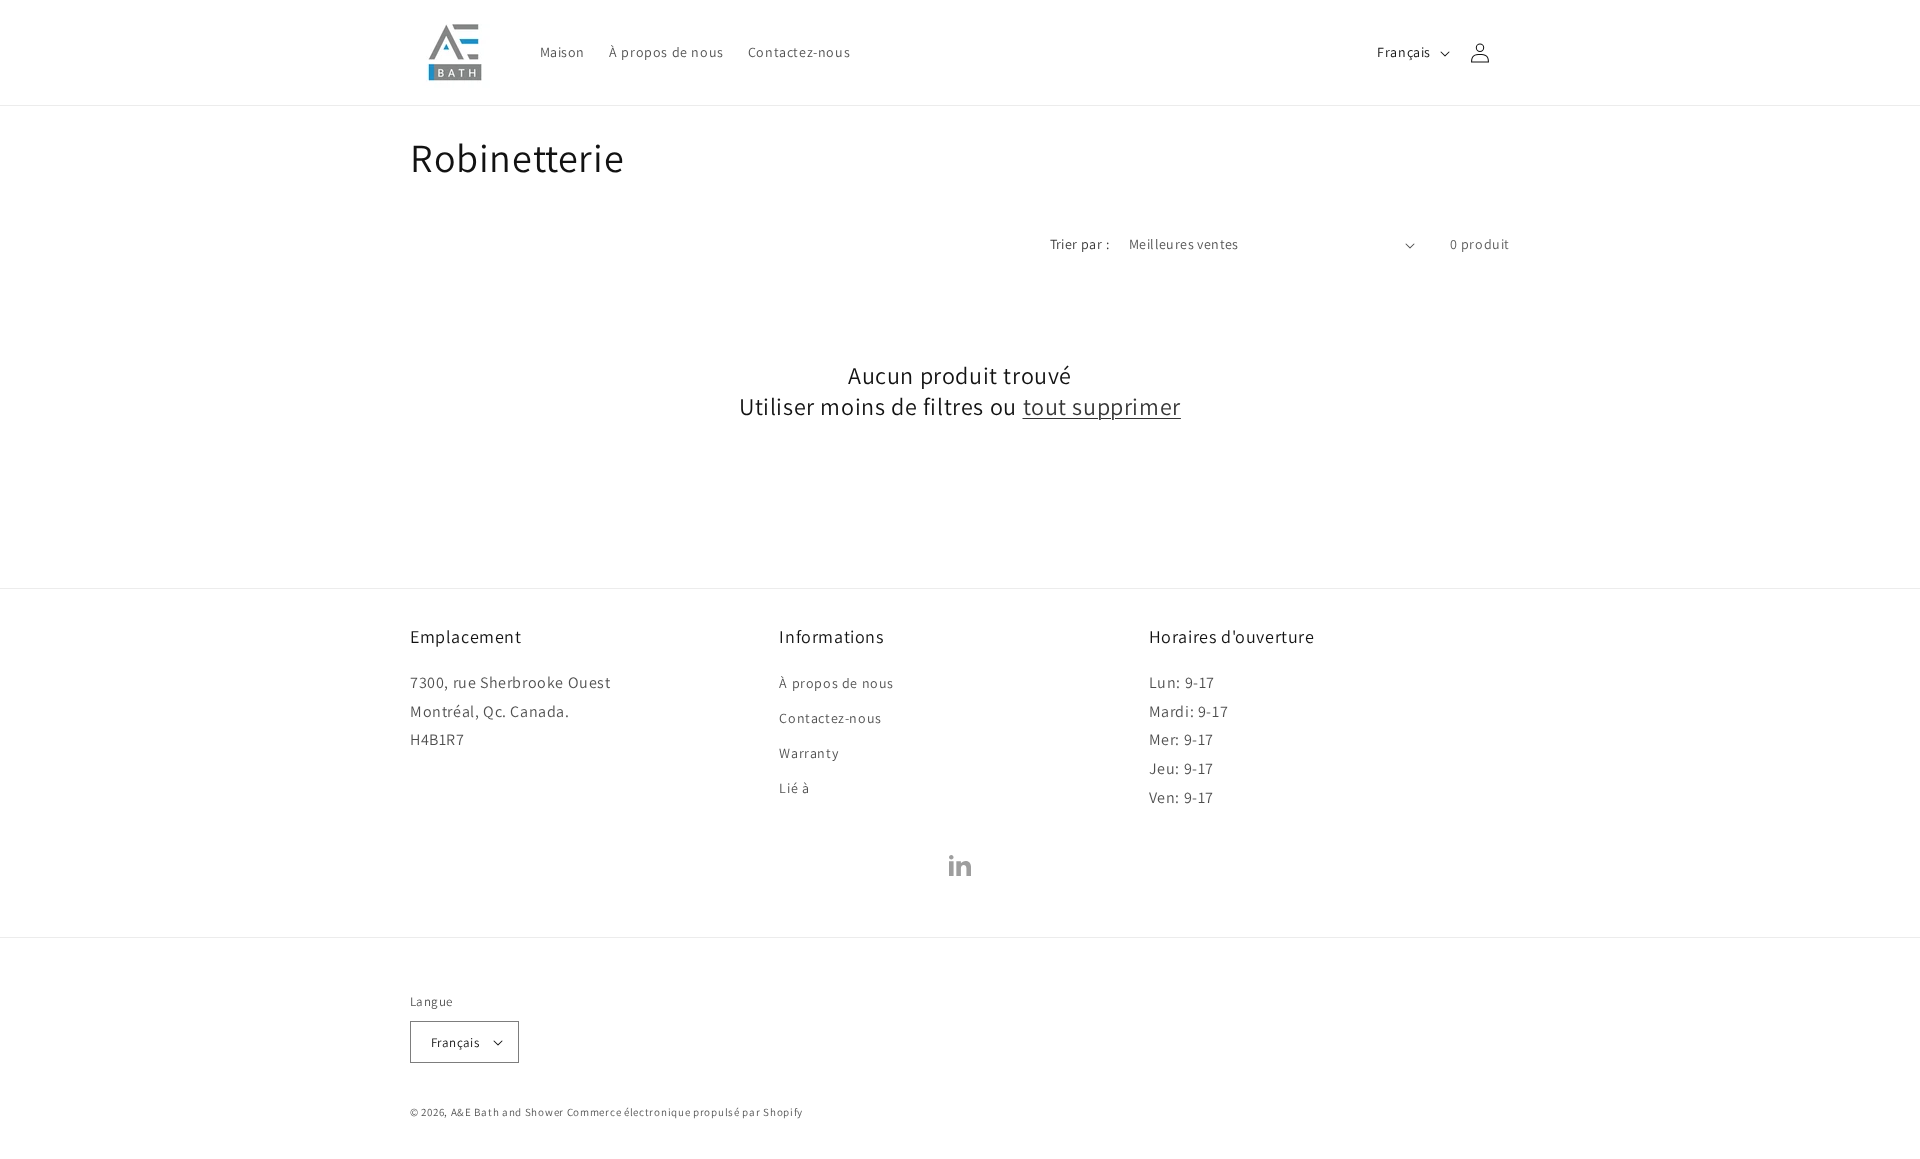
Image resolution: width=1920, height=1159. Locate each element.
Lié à (794, 788)
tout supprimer (1102, 406)
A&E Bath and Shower (507, 1112)
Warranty (808, 753)
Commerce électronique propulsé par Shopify (685, 1112)
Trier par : (1079, 244)
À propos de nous (836, 683)
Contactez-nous (830, 718)
